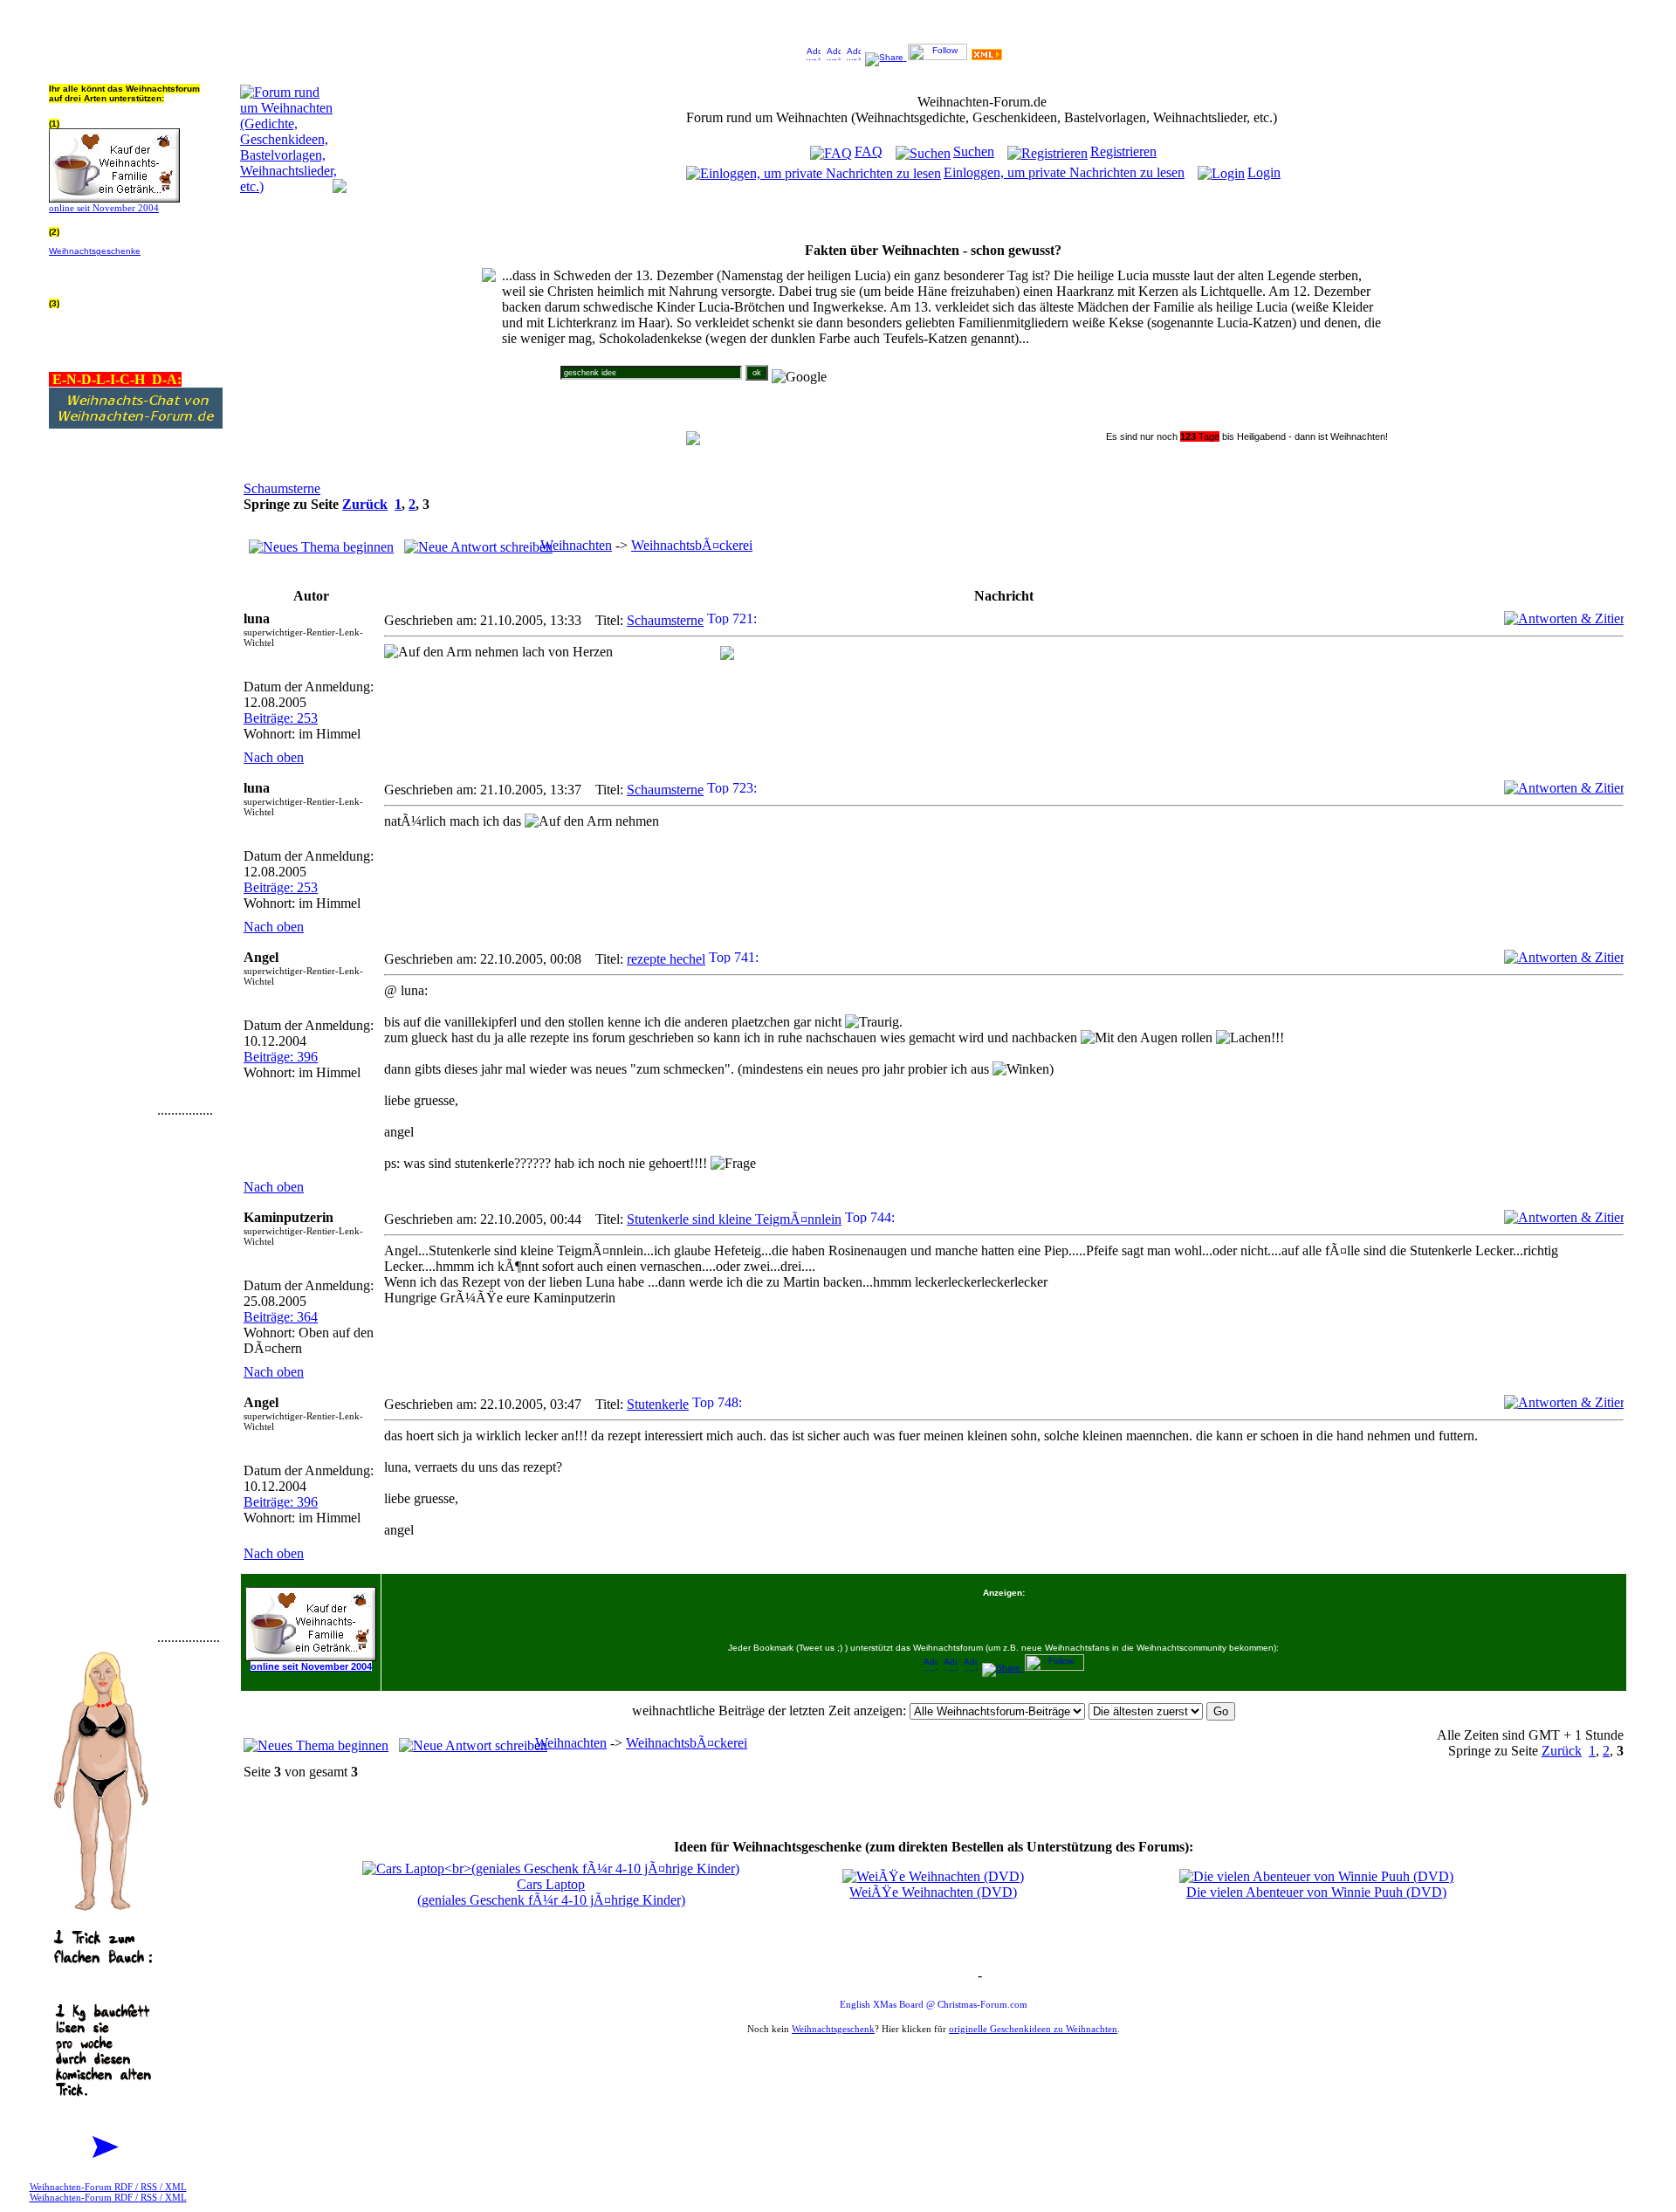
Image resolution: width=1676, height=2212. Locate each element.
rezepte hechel (666, 959)
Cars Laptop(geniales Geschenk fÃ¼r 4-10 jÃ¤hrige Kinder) (551, 1892)
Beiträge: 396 (281, 1057)
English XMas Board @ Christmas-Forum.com (934, 2004)
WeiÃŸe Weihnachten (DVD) (933, 1892)
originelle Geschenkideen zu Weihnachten (1033, 2029)
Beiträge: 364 (281, 1317)
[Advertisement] (101, 853)
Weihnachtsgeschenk (833, 2029)
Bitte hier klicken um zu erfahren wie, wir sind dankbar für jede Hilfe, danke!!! (134, 270)
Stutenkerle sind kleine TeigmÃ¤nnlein (734, 1219)
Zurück (365, 504)
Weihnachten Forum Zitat (930, 1977)
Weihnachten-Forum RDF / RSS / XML (108, 2187)
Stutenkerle (658, 1404)
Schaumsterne (282, 488)
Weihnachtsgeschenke (95, 251)
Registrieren (1123, 151)
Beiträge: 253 (281, 718)
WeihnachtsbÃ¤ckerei (692, 545)
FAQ (869, 151)
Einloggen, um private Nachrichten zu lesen (1064, 172)
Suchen (974, 151)
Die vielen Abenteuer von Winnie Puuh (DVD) (1316, 1892)
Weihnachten (576, 545)
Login (1264, 172)
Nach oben (274, 757)
